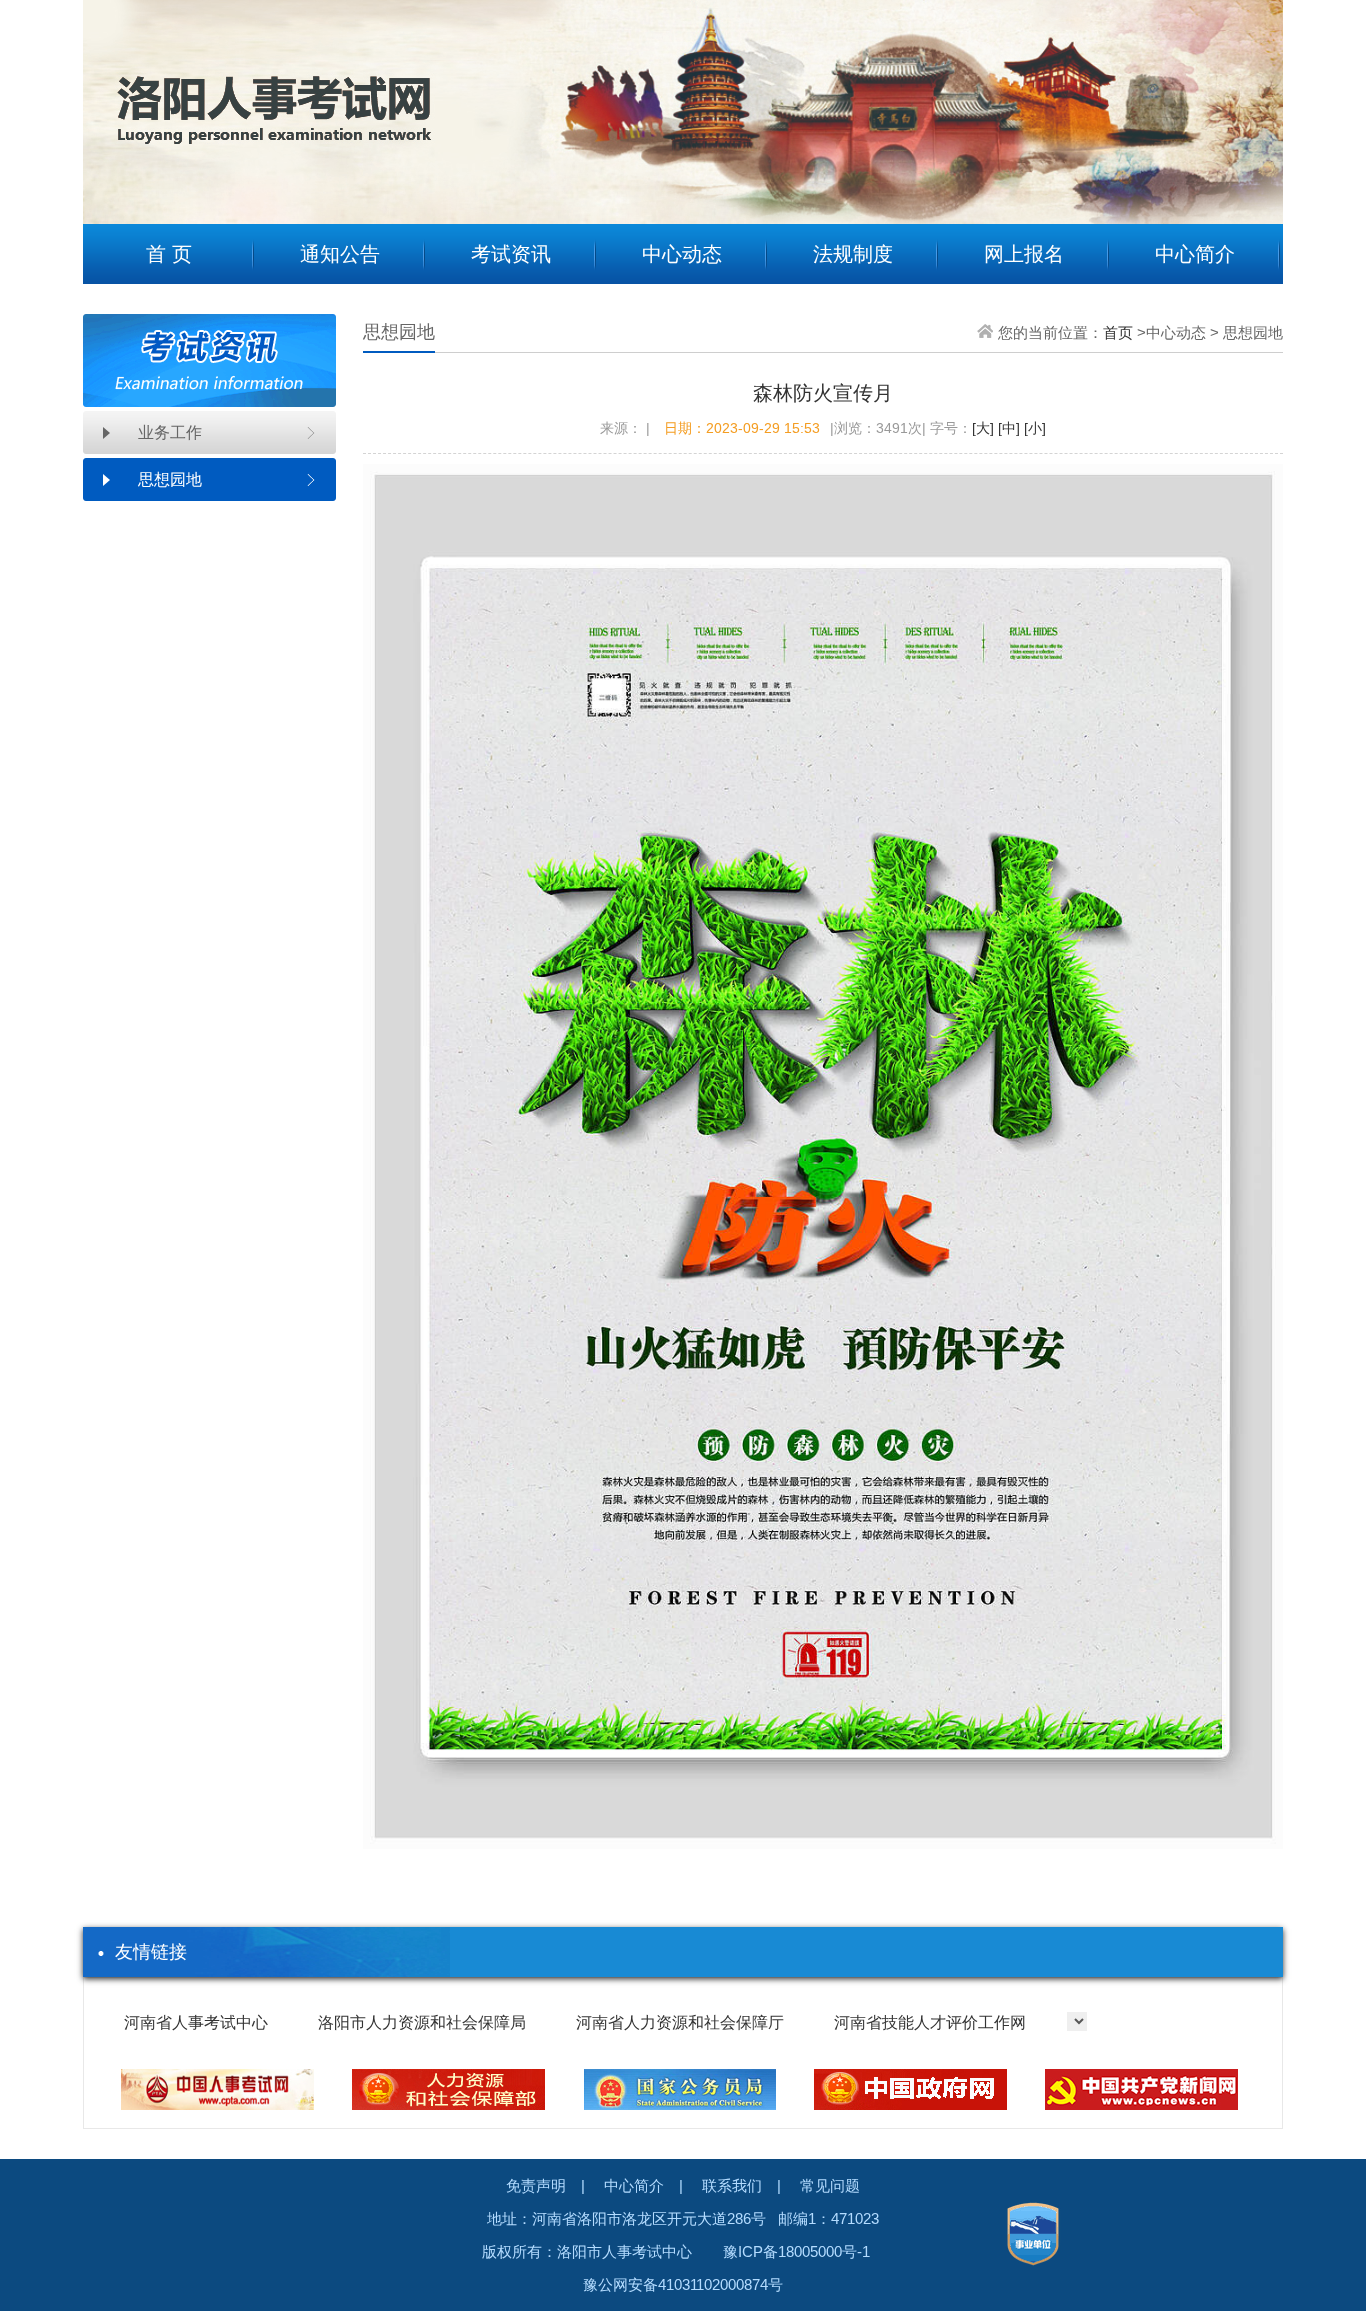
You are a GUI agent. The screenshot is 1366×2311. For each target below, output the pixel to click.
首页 (1118, 332)
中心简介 (1195, 254)
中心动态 (682, 254)
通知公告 (340, 254)
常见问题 (830, 2185)
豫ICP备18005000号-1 (796, 2251)
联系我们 (732, 2185)
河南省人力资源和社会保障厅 (680, 2022)
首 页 (169, 254)
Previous (113, 97)
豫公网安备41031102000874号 (683, 2284)
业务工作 (170, 432)
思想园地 (170, 479)
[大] (983, 428)
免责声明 (536, 2185)
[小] (1033, 428)
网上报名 (1024, 254)
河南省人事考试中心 (196, 2022)
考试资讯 (511, 254)
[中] (1007, 428)
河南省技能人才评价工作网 (930, 2022)
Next (1253, 97)
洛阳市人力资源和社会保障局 (422, 2022)
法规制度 (853, 254)
